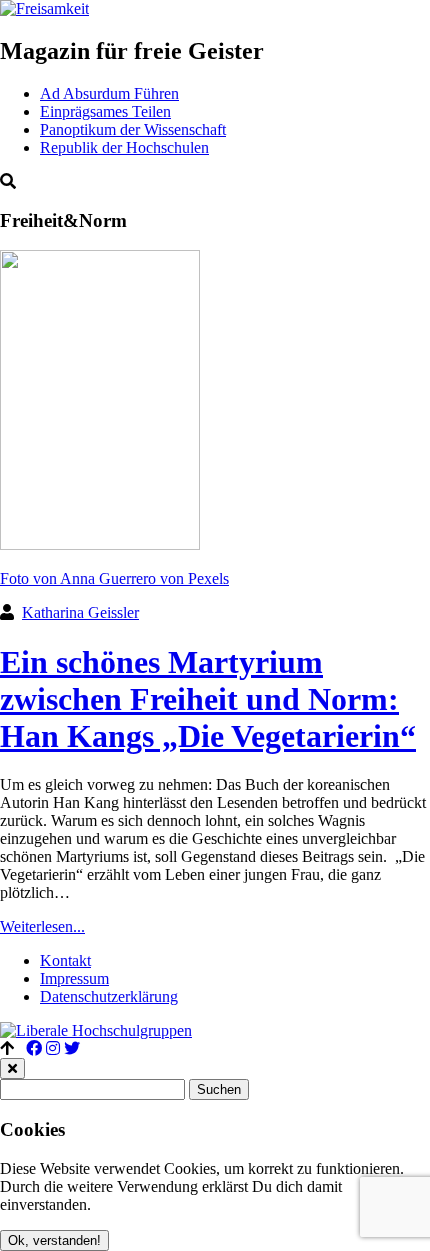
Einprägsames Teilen (105, 111)
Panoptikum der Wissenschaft (133, 129)
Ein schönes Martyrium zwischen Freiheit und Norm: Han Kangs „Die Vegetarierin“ (208, 699)
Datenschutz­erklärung (109, 996)
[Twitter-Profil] (72, 1048)
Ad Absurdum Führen (109, 93)
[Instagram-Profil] (53, 1048)
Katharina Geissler (80, 612)
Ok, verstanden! (54, 1240)
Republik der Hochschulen (124, 147)
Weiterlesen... (42, 926)
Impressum (74, 978)
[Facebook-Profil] (34, 1048)
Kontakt (65, 960)
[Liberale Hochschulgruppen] (96, 1030)
